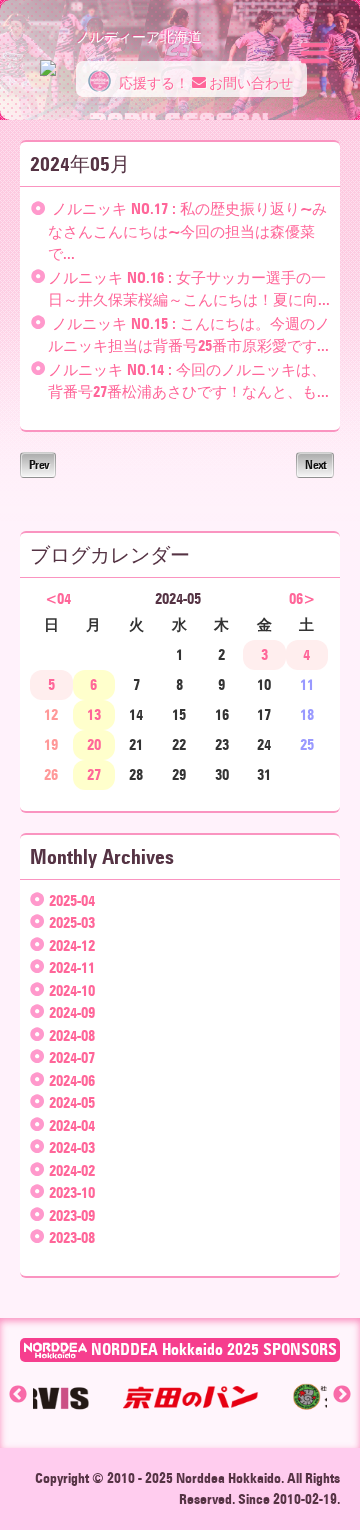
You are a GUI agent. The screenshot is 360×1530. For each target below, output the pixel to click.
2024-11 (72, 968)
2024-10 (72, 991)
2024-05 (72, 1103)
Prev (38, 464)
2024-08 (72, 1036)
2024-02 (72, 1171)
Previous (18, 1395)
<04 (58, 599)
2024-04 (72, 1126)
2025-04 (72, 901)
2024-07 (72, 1058)
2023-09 (72, 1216)
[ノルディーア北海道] (48, 58)
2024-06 (72, 1081)
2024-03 (72, 1148)
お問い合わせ (249, 83)
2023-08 (72, 1238)
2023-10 (72, 1193)
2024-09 (72, 1013)
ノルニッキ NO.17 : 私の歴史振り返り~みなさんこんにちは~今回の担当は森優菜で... (187, 231)
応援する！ (152, 83)
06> (302, 599)
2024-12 (72, 946)
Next (315, 464)
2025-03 (72, 923)
